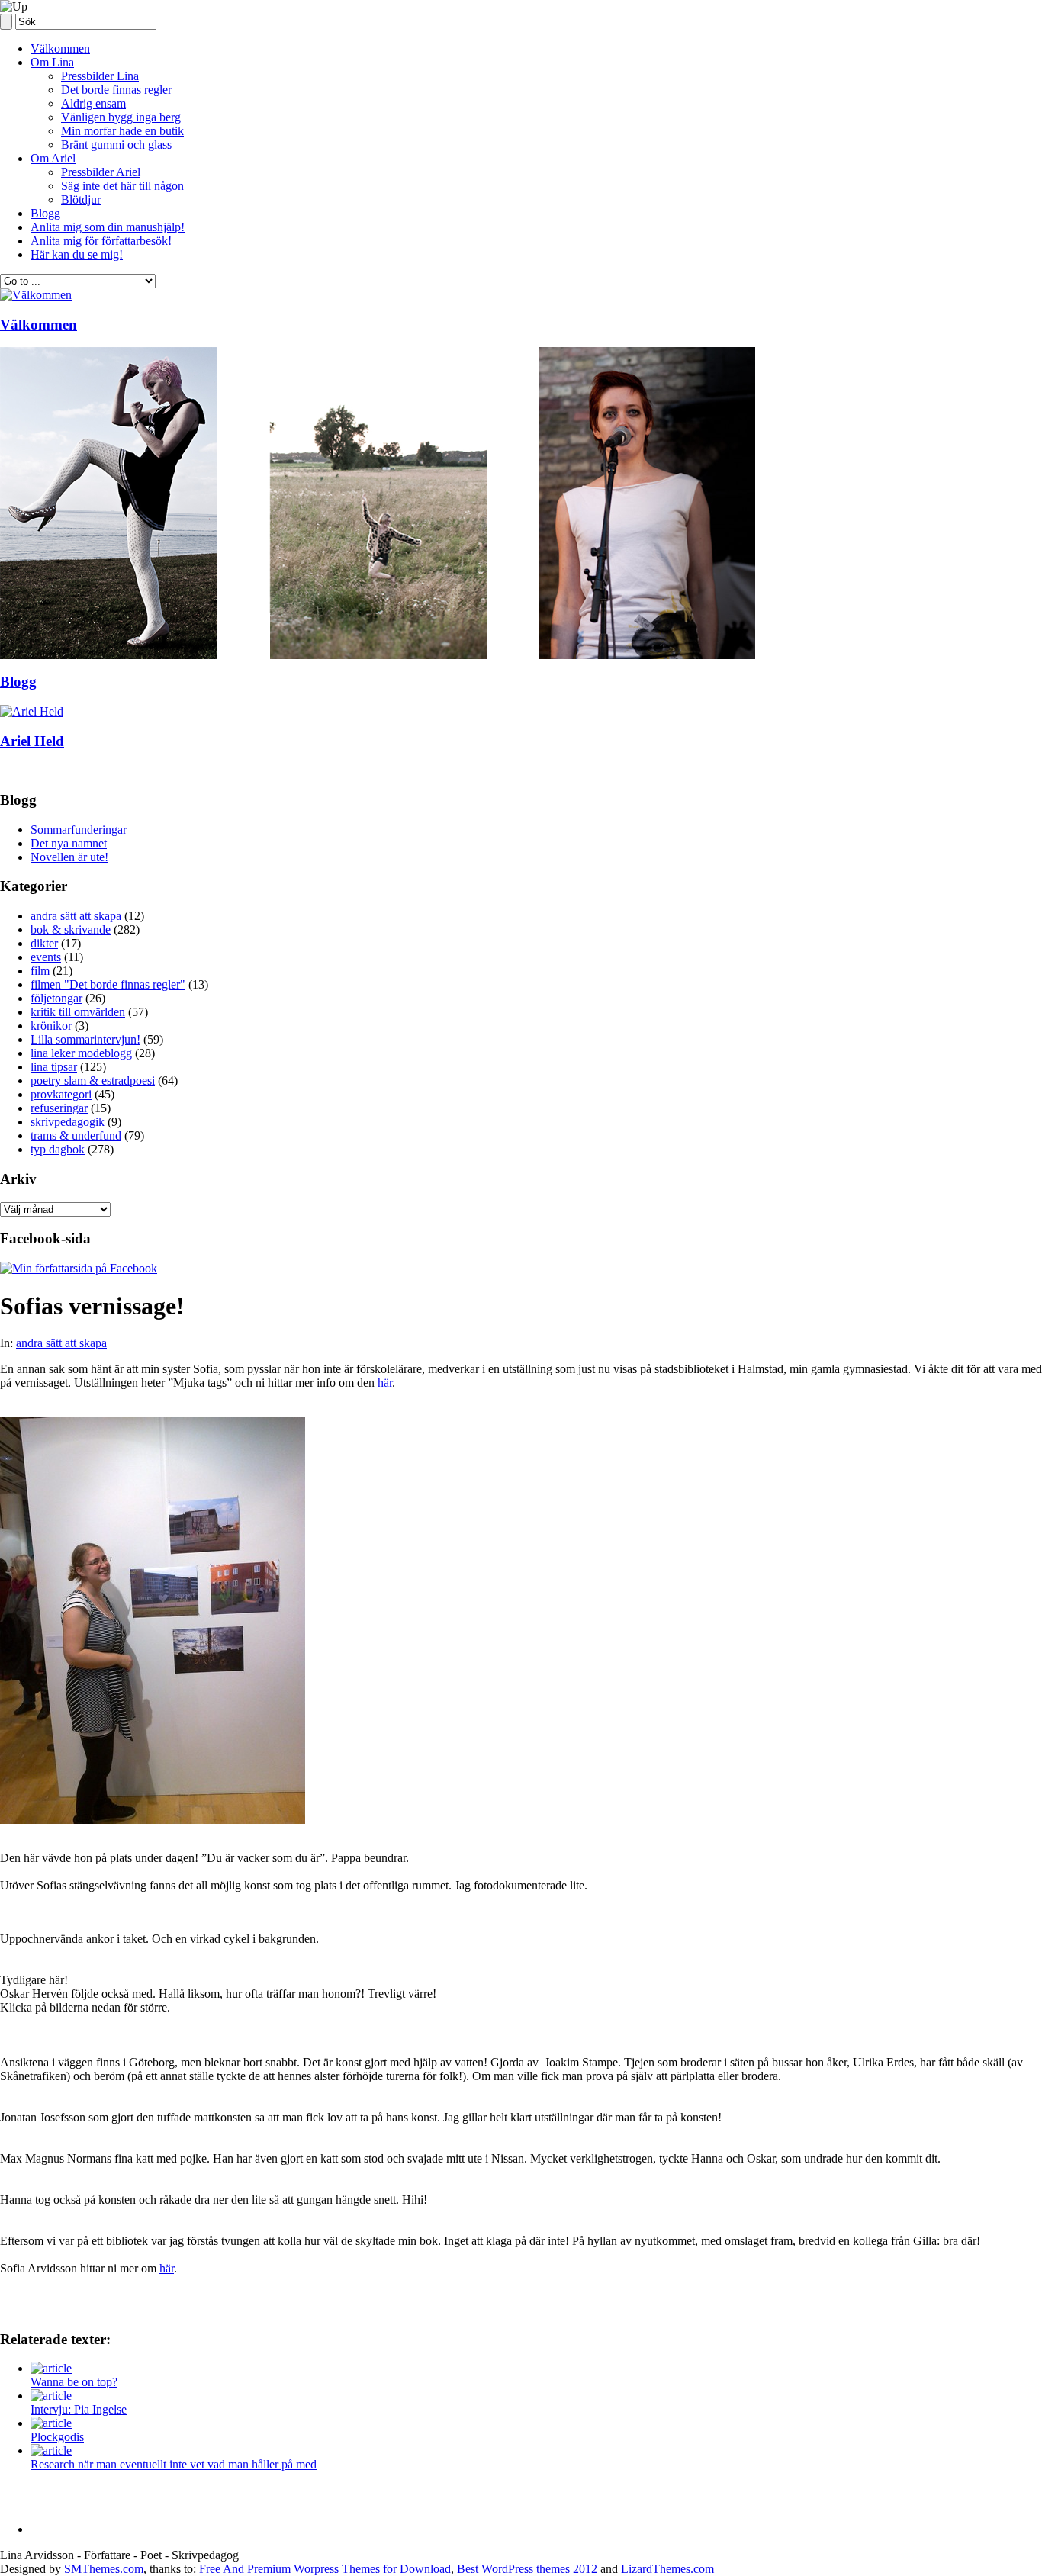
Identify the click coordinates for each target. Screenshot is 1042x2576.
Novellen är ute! (69, 857)
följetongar (56, 998)
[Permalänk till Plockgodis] (51, 2423)
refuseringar (59, 1108)
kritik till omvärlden (78, 1012)
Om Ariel (53, 158)
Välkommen (60, 48)
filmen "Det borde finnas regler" (108, 984)
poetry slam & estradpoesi (93, 1081)
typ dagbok (58, 1149)
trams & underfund (76, 1135)
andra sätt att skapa (76, 916)
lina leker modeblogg (81, 1053)
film (40, 971)
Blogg (45, 213)
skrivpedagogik (68, 1122)
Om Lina (52, 62)
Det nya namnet (69, 843)
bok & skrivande (71, 929)
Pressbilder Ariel (101, 172)
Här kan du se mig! (77, 254)
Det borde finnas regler (116, 90)
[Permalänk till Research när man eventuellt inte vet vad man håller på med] (51, 2451)
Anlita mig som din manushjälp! (108, 227)
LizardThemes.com (667, 2569)
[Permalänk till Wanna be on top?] (51, 2368)
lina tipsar (54, 1067)
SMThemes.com (104, 2569)
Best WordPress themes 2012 (527, 2569)
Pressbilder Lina (100, 76)
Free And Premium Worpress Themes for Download (325, 2569)
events (46, 957)
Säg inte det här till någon (122, 186)
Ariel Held (32, 741)
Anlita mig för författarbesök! (101, 241)
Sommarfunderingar (79, 830)
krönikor (51, 1026)
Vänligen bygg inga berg (121, 117)
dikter (44, 943)
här (385, 1383)
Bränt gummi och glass (116, 145)
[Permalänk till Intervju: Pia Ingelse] (51, 2396)
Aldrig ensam (93, 103)
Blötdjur (81, 199)
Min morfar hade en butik (122, 131)
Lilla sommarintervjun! (85, 1039)
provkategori (61, 1094)
